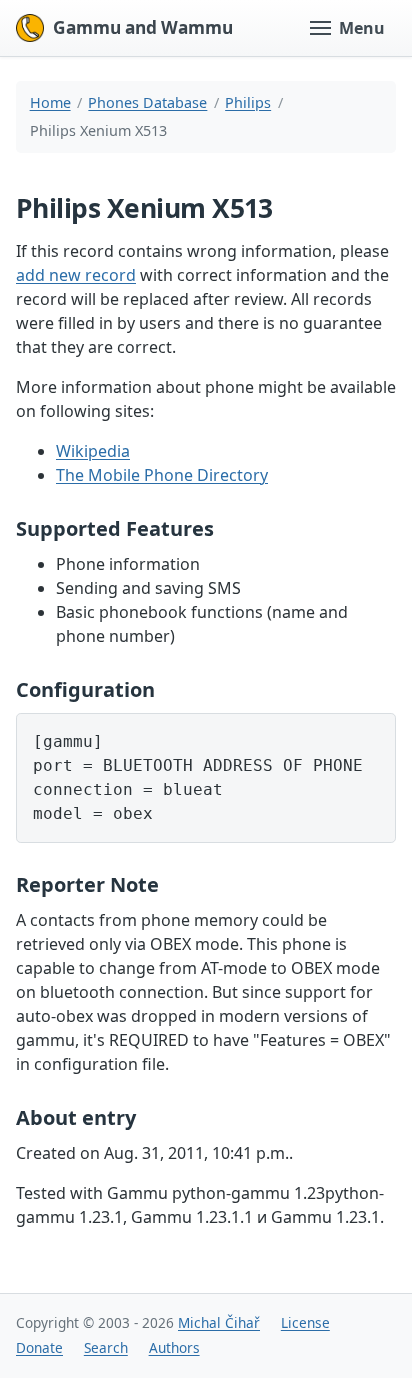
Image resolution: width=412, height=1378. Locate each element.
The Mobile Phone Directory (162, 475)
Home (50, 102)
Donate (39, 1347)
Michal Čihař (219, 1322)
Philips (248, 102)
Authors (174, 1347)
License (305, 1322)
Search (106, 1347)
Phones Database (147, 102)
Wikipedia (93, 451)
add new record (76, 275)
